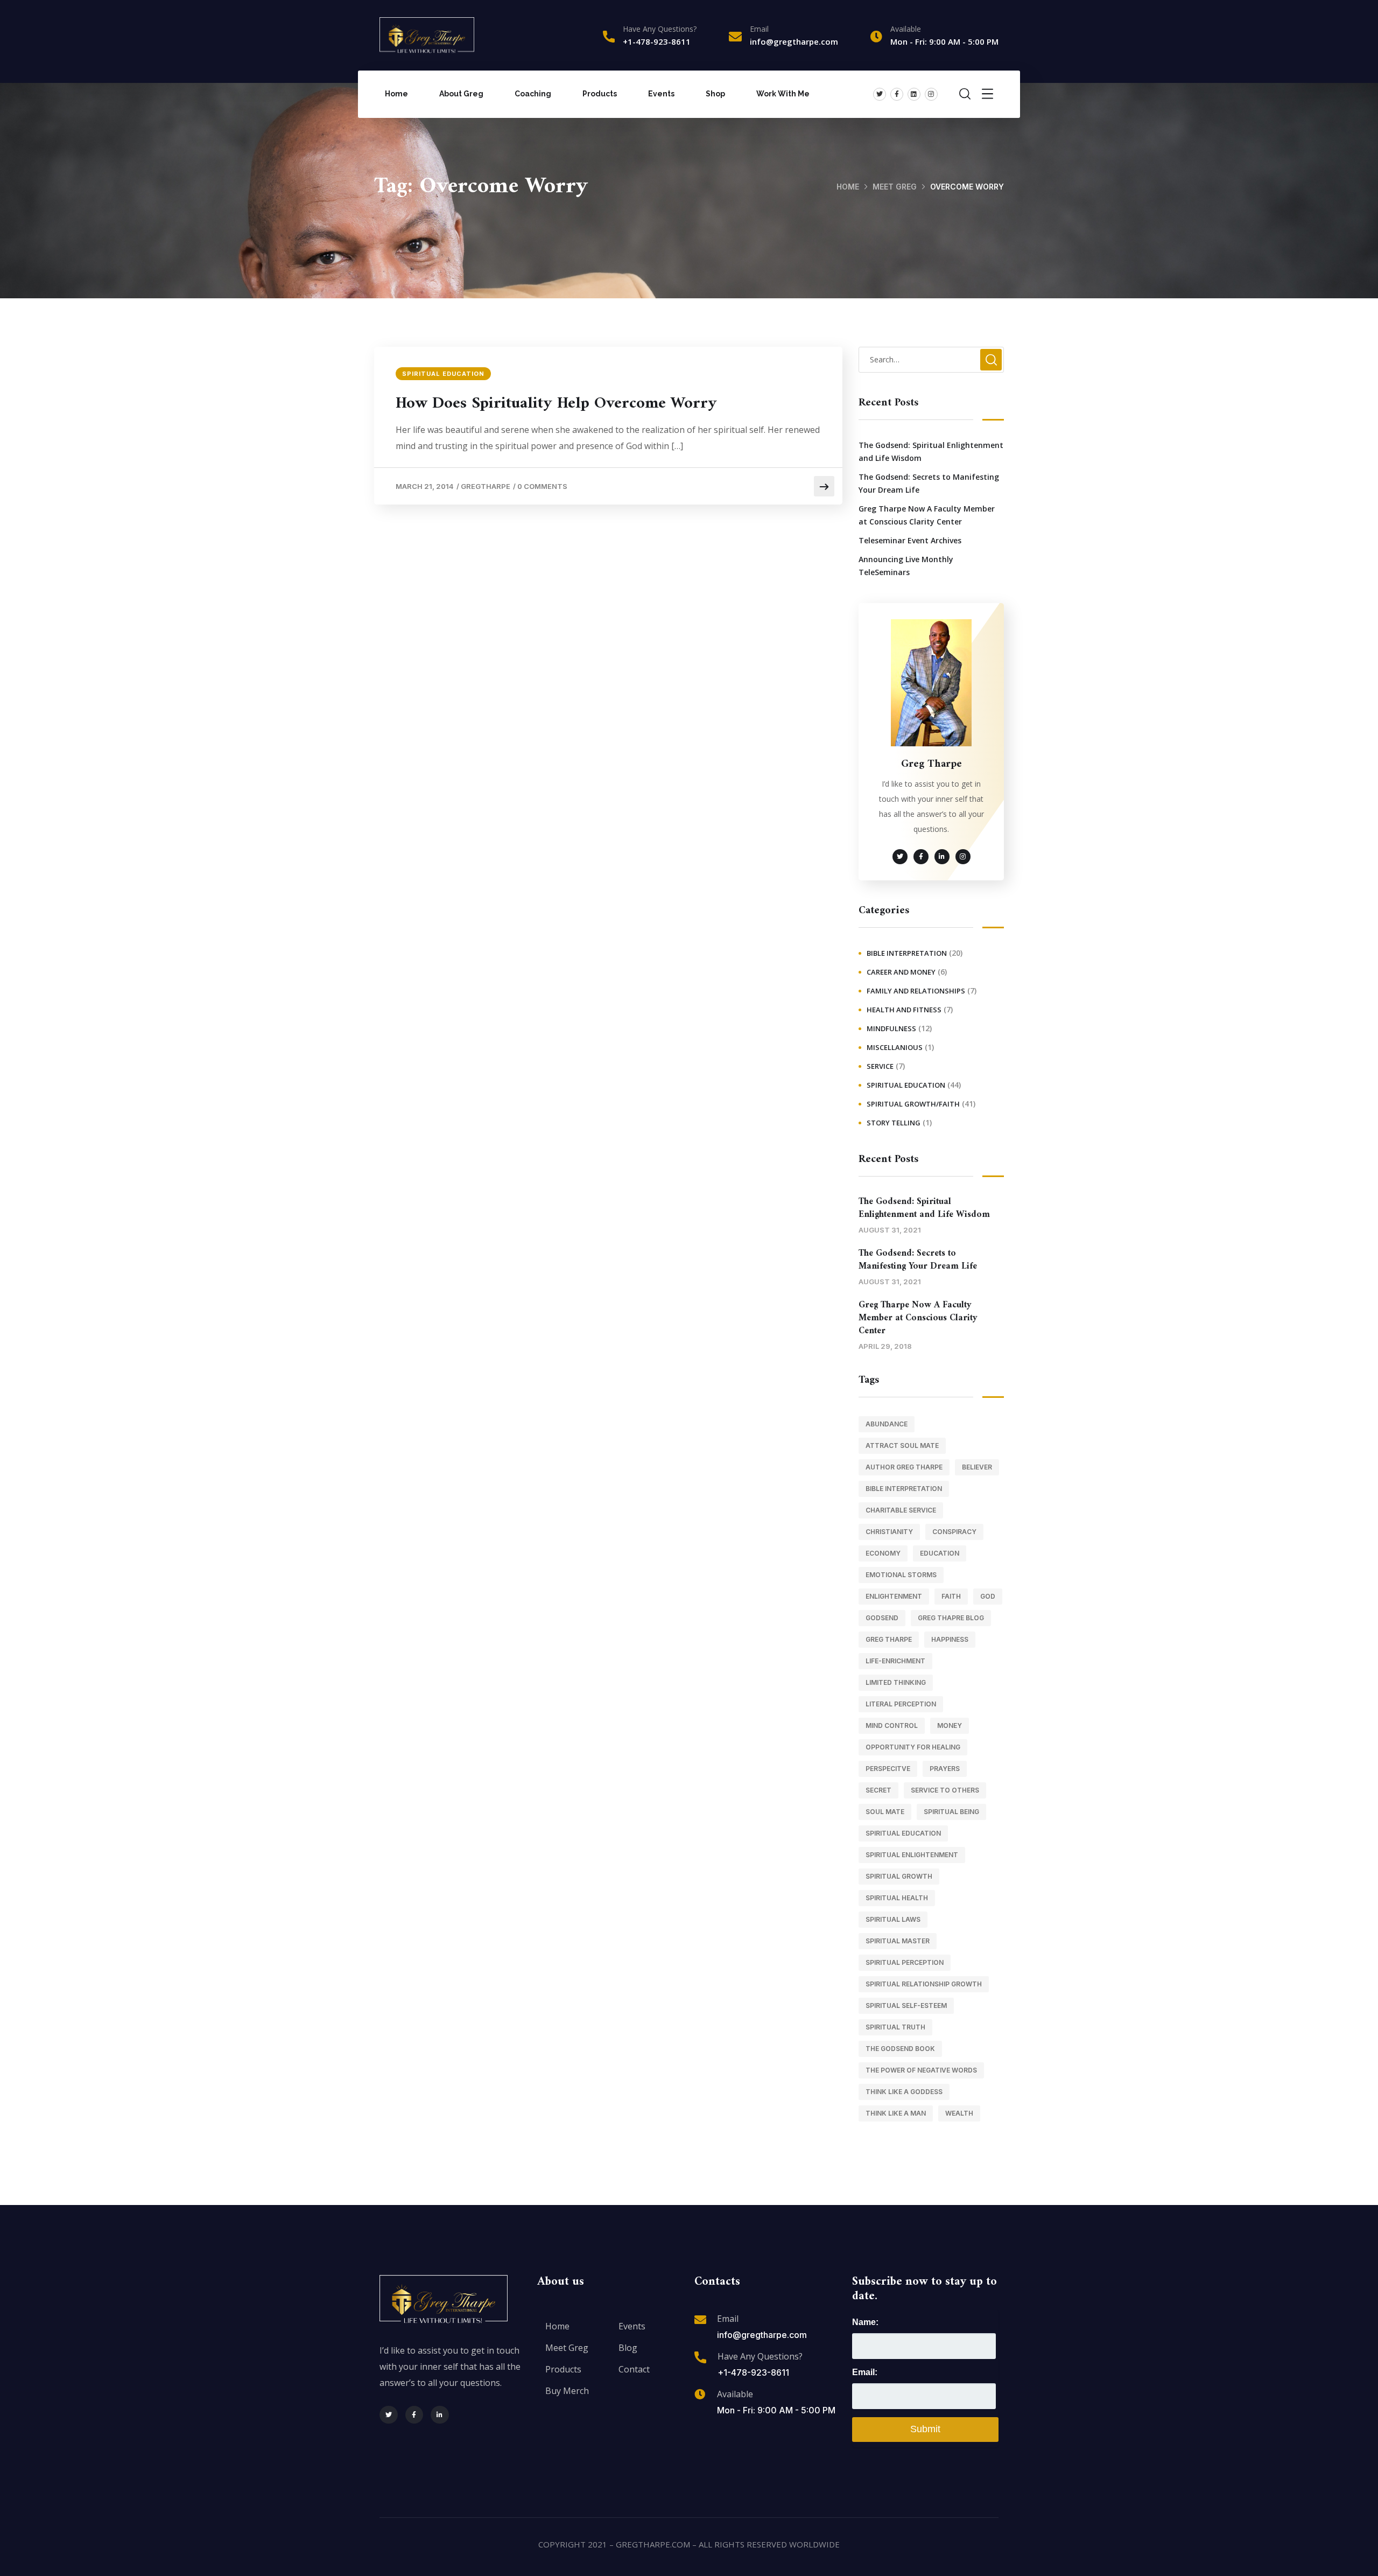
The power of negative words (921, 2070)
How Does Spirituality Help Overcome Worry (556, 404)
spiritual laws (893, 1919)
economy (883, 1553)
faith (951, 1596)
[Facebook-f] (897, 94)
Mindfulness (891, 1028)
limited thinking (896, 1682)
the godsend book (900, 2049)
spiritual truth (895, 2027)
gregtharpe (486, 486)
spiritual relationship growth (924, 1984)
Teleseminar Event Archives (910, 540)
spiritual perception (905, 1962)
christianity (889, 1532)
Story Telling (894, 1123)
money (950, 1725)
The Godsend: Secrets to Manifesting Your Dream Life (929, 483)
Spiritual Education (443, 374)
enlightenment (894, 1596)
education (940, 1553)
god (988, 1596)
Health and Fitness (904, 1010)
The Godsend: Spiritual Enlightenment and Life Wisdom (931, 451)
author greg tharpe (904, 1467)
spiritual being (951, 1812)
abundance (887, 1424)
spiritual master (898, 1941)
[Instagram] (931, 94)
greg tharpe (889, 1639)
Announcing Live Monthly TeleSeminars (906, 566)
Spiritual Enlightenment (912, 1855)
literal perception (901, 1704)
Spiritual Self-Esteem (906, 2005)
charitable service (901, 1510)
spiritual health (897, 1898)
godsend (882, 1618)
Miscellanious (895, 1047)
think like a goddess (904, 2092)
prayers (945, 1769)
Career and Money (901, 972)
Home (396, 94)
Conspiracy (954, 1532)
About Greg (461, 94)
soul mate (885, 1812)
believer (977, 1467)
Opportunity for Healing (913, 1747)
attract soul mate (902, 1445)
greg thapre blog (951, 1618)
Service (880, 1066)
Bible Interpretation (907, 953)
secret (878, 1790)
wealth (959, 2113)
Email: (865, 2372)
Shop (715, 94)
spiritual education (903, 1833)
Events (661, 94)
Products (600, 94)
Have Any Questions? (660, 29)
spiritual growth (899, 1876)
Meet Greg (895, 187)
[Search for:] (931, 359)
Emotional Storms (901, 1575)
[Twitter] (880, 94)
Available (735, 2394)
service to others (945, 1790)
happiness (950, 1639)
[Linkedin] (914, 94)
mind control (892, 1725)
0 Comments (542, 486)
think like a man (896, 2113)
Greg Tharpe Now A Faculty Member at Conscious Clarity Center (927, 515)
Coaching (533, 94)
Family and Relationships (916, 991)
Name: (865, 2322)
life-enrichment (895, 1661)
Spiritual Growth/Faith (913, 1104)
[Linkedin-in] (440, 2415)
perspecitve (888, 1769)
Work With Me (783, 94)
